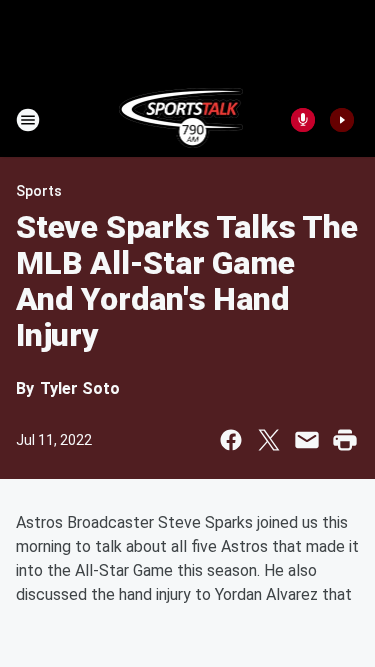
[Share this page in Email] (307, 440)
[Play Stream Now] (342, 120)
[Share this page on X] (269, 440)
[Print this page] (345, 440)
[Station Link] (181, 120)
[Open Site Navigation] (28, 120)
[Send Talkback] (303, 120)
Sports (39, 191)
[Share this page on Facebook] (231, 440)
